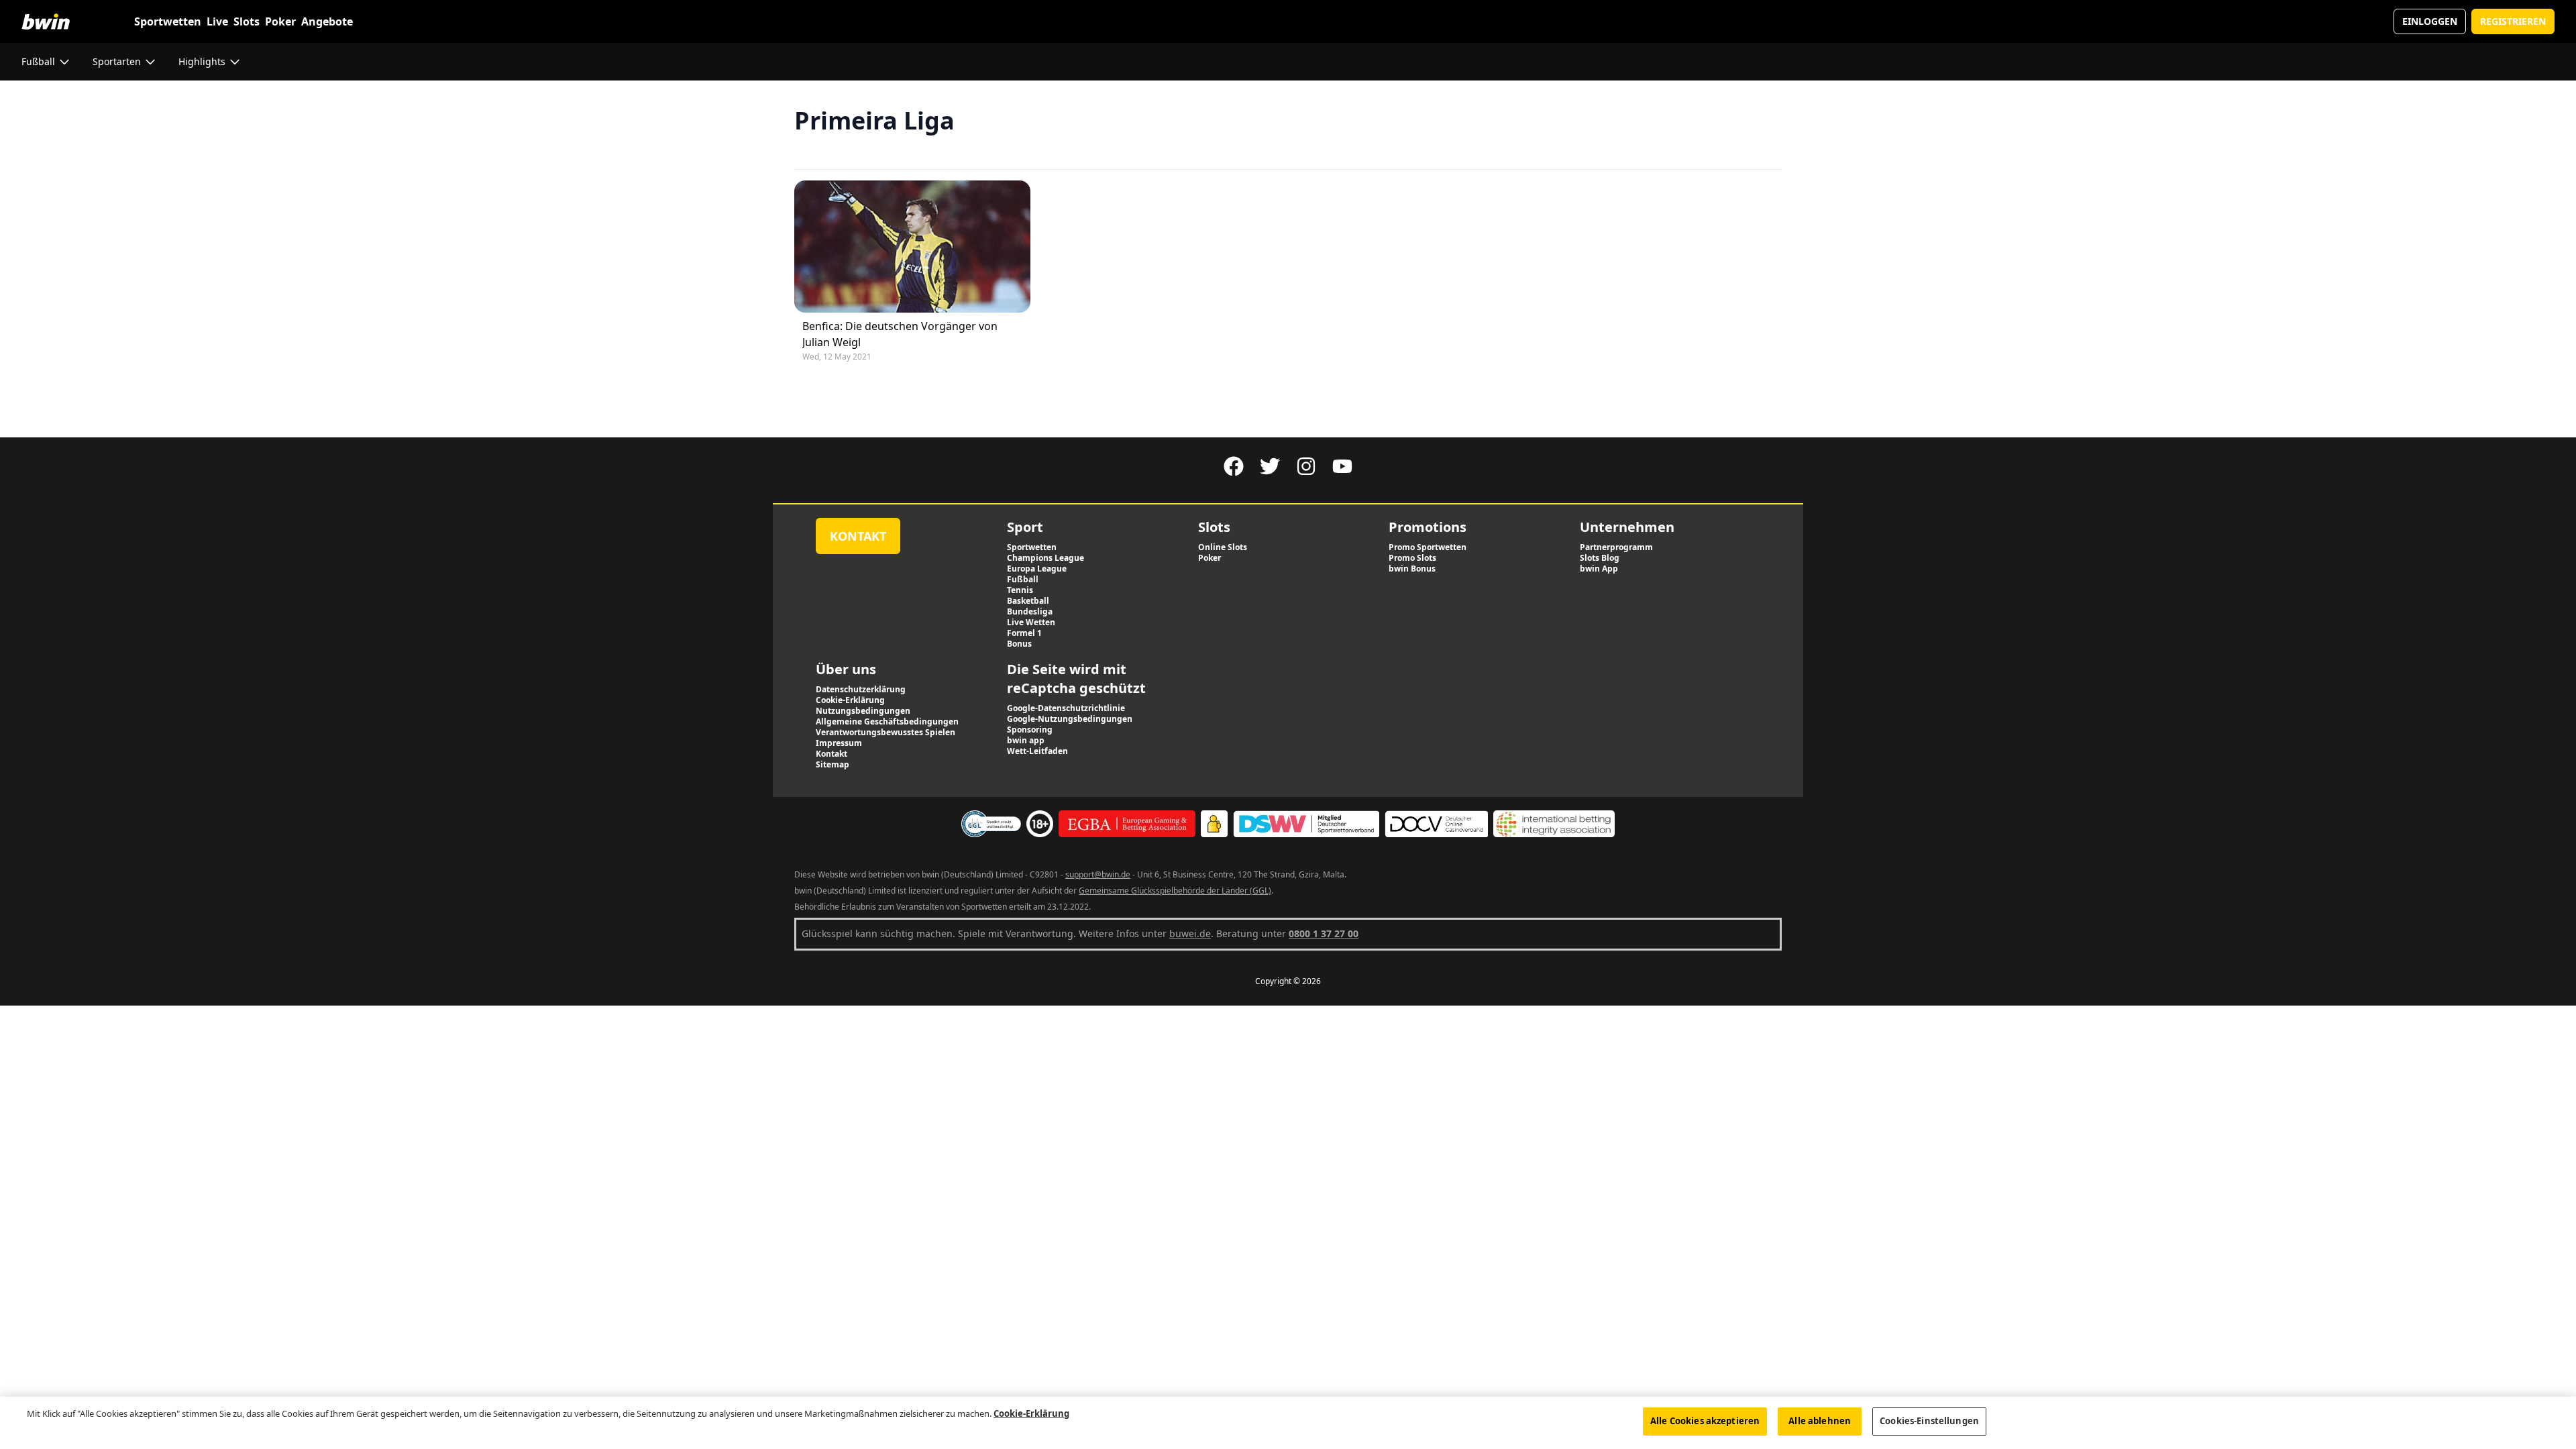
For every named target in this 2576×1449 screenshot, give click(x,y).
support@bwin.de (1098, 874)
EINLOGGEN (2430, 21)
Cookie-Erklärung (1031, 1413)
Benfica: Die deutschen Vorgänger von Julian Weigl (900, 334)
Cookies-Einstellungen (1929, 1421)
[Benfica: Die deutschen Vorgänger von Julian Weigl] (912, 247)
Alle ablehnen (1820, 1421)
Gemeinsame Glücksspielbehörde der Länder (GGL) (1175, 891)
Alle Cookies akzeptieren (1705, 1421)
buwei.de (1190, 933)
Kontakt (858, 536)
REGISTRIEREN (2513, 21)
